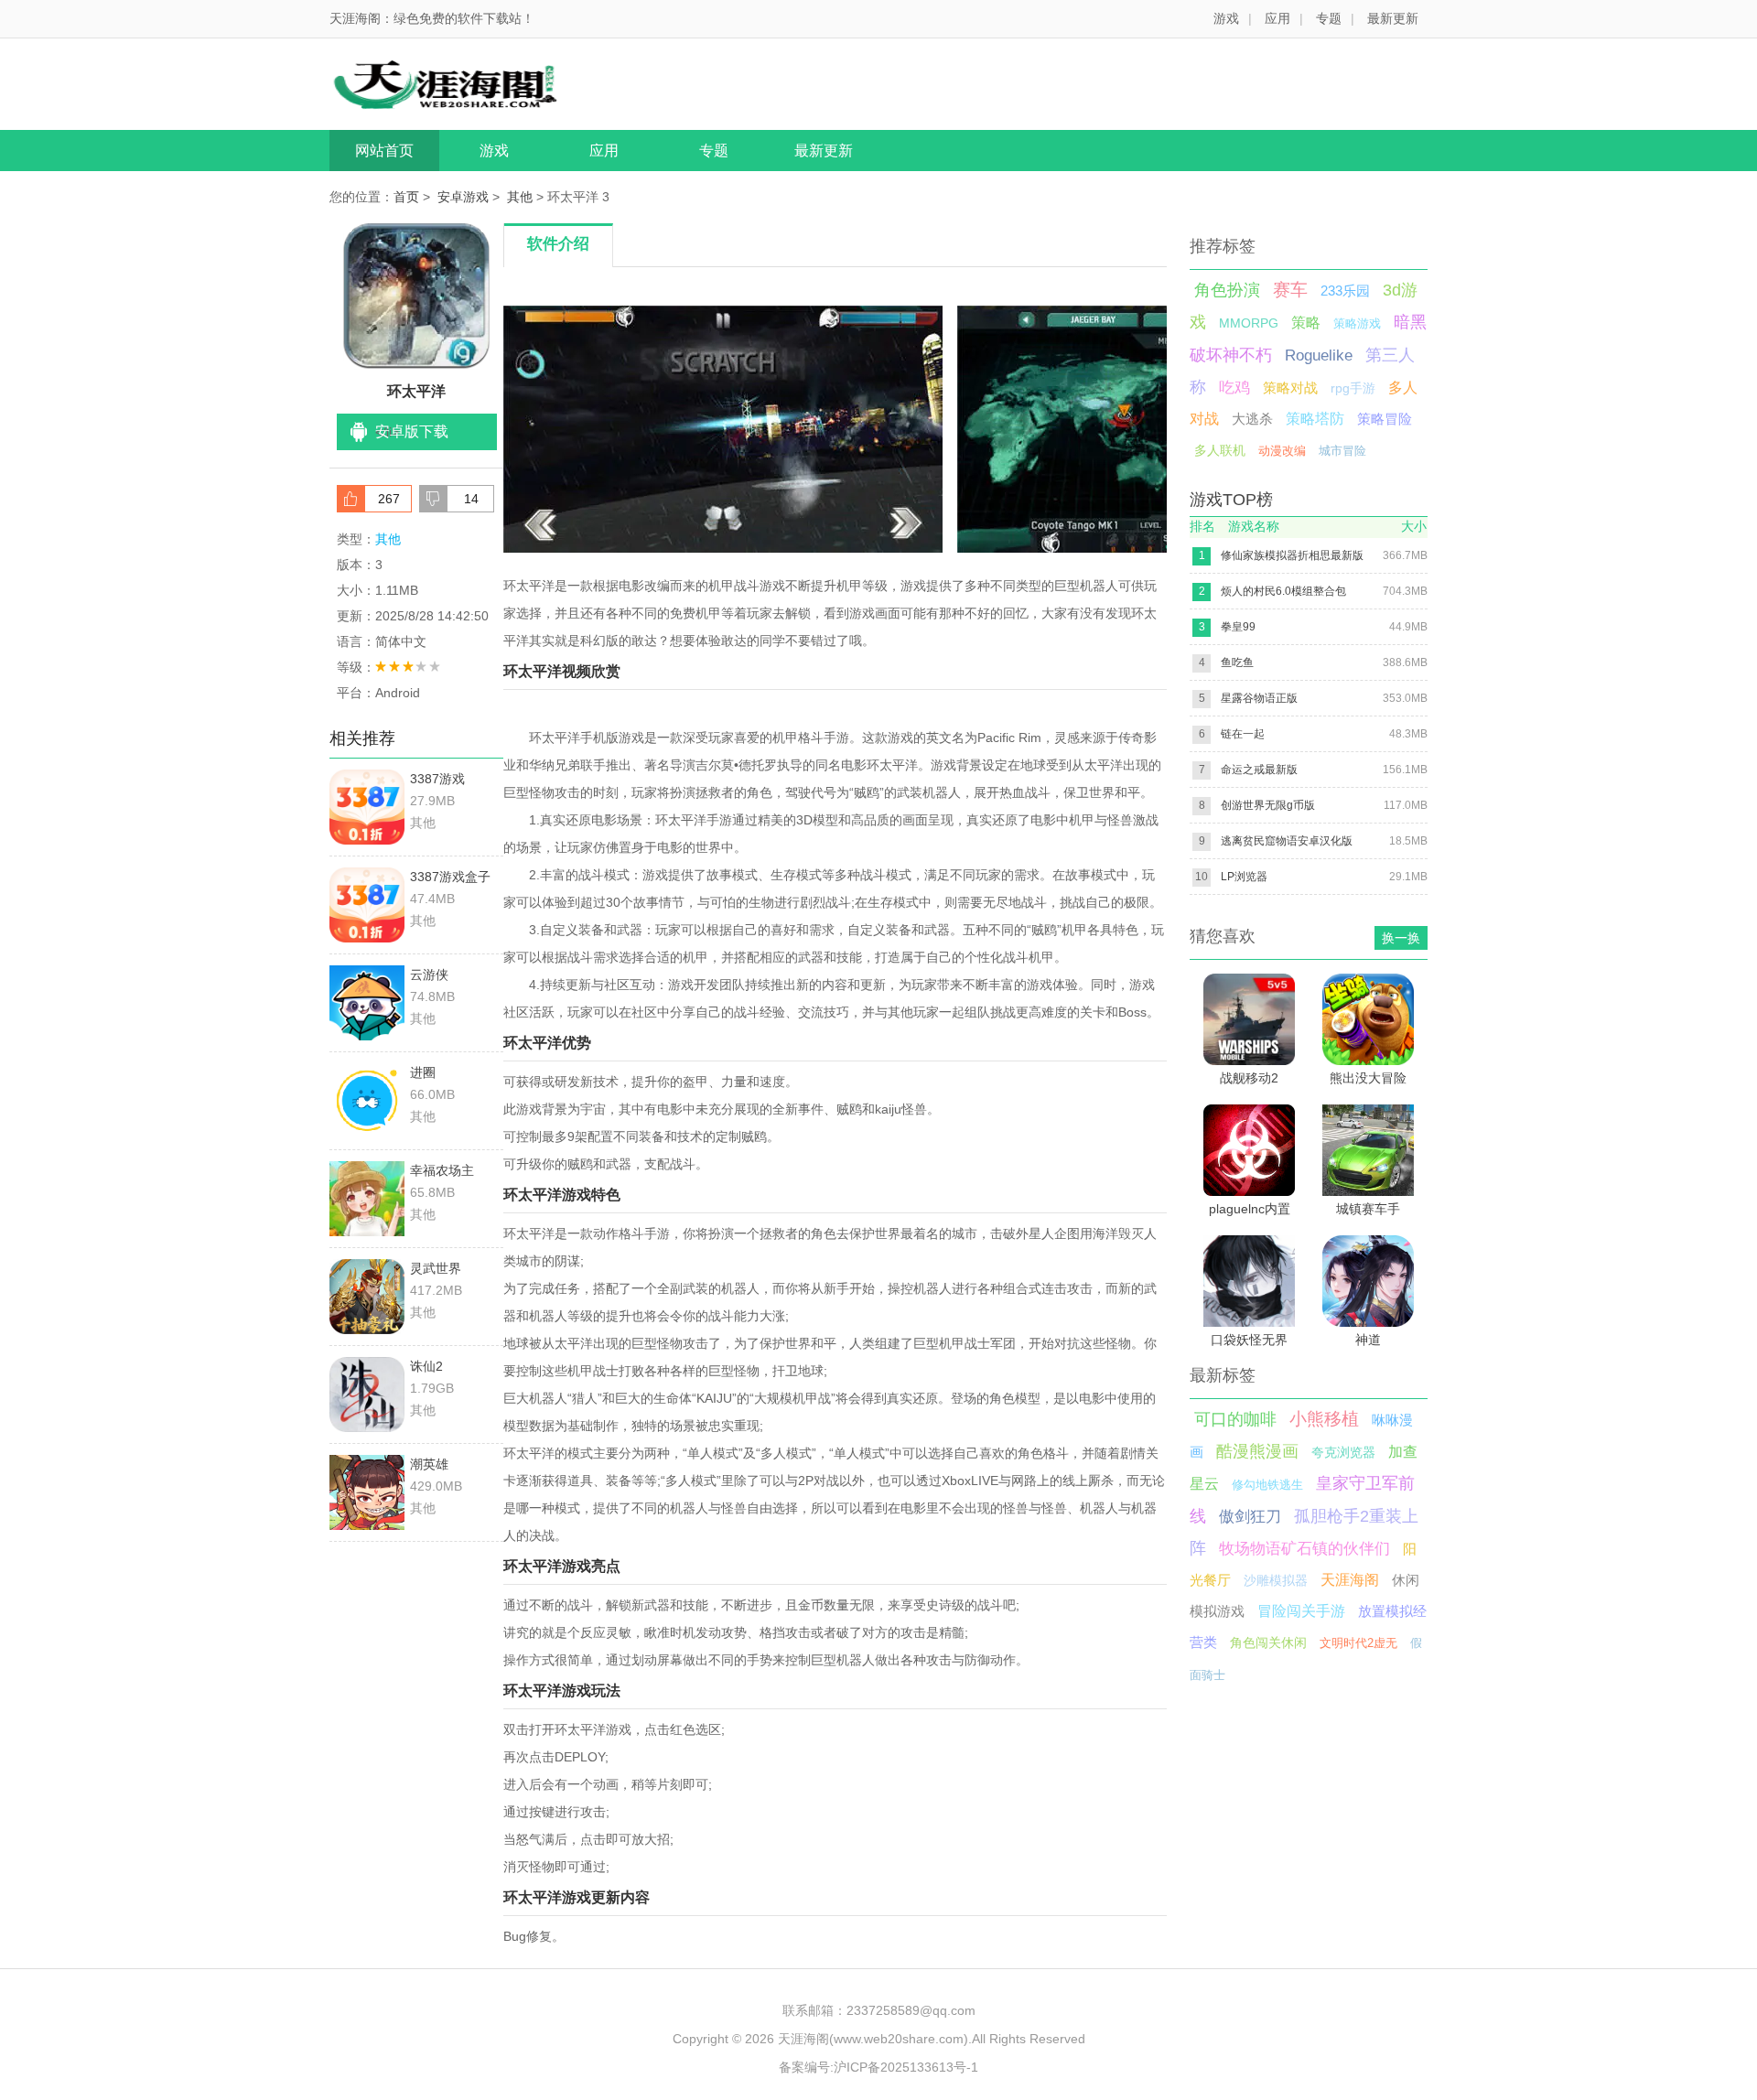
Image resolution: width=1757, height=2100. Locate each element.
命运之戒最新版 (1259, 770)
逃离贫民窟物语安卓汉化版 (1287, 841)
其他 (520, 197)
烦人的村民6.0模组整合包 (1283, 591)
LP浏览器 (1244, 877)
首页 (406, 197)
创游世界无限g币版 (1268, 805)
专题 (1329, 18)
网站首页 (384, 151)
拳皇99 (1238, 627)
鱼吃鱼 (1237, 662)
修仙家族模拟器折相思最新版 (1292, 555)
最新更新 (1393, 18)
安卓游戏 (463, 197)
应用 (1277, 18)
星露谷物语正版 (1259, 698)
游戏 (1226, 18)
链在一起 (1243, 734)
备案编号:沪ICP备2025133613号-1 (878, 2067)
